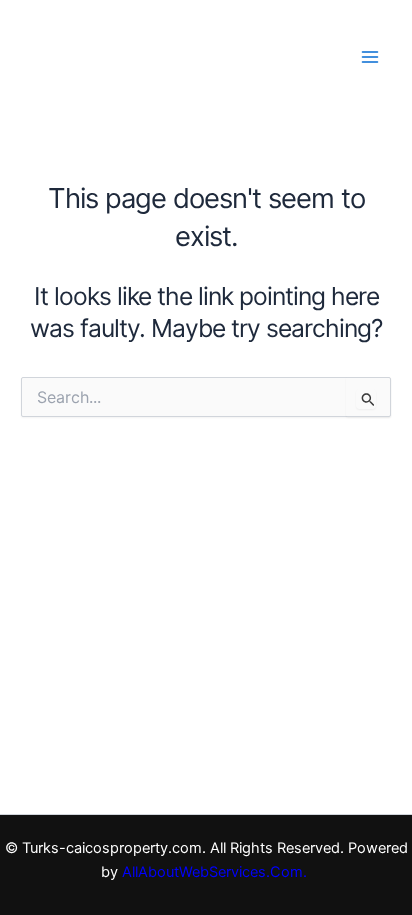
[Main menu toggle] (369, 56)
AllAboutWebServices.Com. (216, 872)
